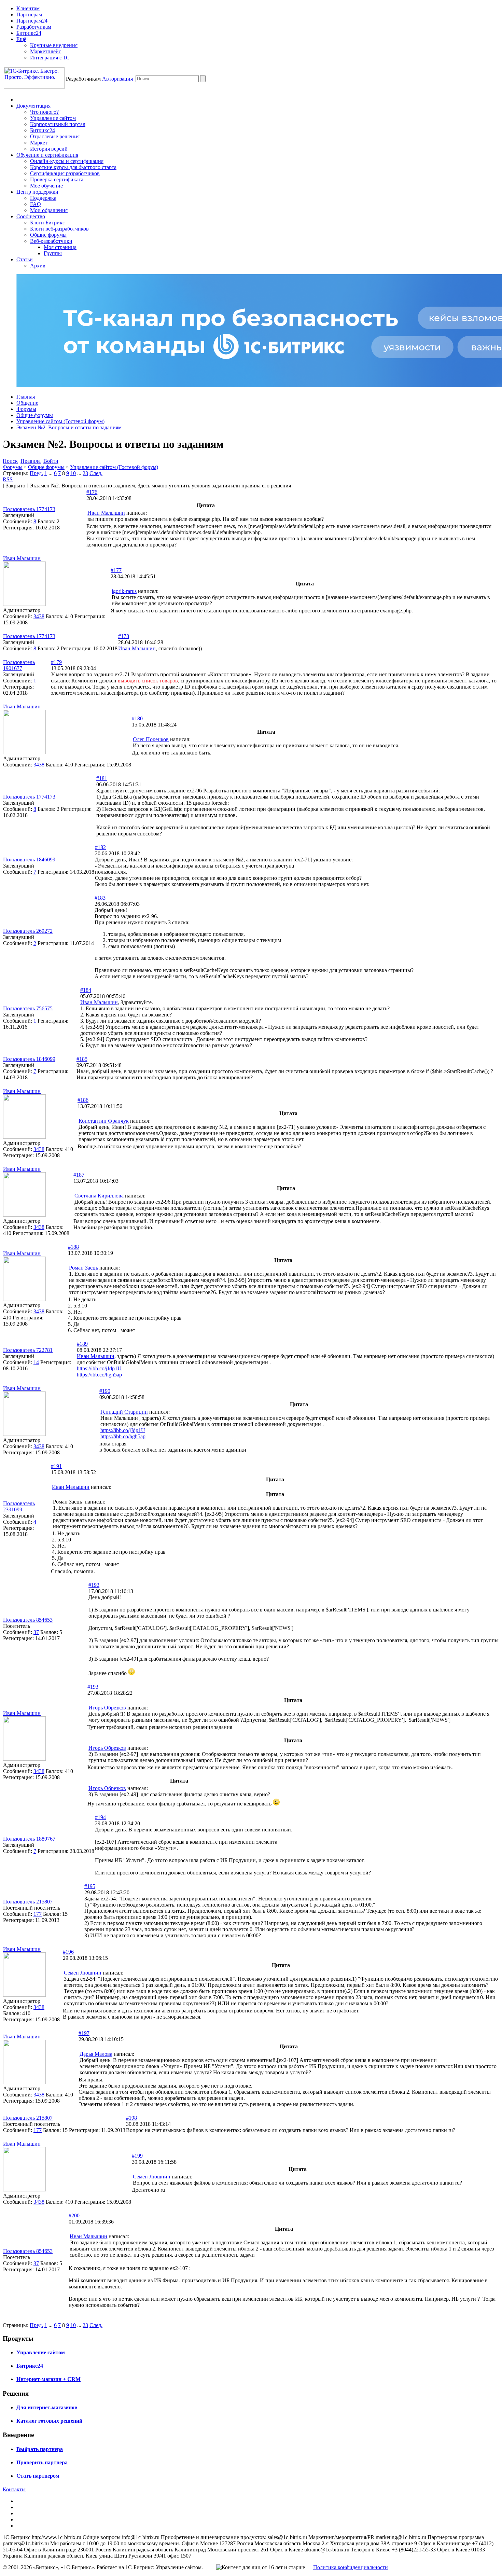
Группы (53, 253)
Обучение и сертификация (47, 155)
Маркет (39, 143)
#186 (83, 1100)
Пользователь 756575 (28, 1008)
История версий (49, 149)
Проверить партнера (42, 2462)
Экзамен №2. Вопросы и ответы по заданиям (69, 427)
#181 (102, 778)
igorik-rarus (124, 591)
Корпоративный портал (58, 124)
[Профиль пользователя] (24, 604)
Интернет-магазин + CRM (48, 2379)
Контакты (14, 2489)
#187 (79, 1175)
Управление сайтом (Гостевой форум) (60, 421)
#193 (93, 1687)
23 (85, 473)
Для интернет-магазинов (47, 2407)
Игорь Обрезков (107, 1708)
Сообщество (31, 216)
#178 (124, 636)
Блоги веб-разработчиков (59, 229)
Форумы (26, 409)
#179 (56, 662)
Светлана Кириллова (99, 1196)
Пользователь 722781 (28, 1350)
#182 (100, 847)
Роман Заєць (83, 1268)
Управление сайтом (53, 118)
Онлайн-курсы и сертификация (67, 161)
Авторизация (117, 79)
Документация (33, 106)
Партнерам (29, 15)
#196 (68, 1952)
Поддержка (43, 198)
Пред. (36, 473)
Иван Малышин (106, 513)
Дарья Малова (96, 2054)
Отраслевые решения (55, 136)
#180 (137, 718)
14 (36, 1362)
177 (38, 1914)
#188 (73, 1247)
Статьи (25, 259)
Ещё (21, 39)
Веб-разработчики (51, 241)
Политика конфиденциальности (351, 2567)
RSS (8, 479)
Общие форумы (48, 235)
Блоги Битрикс (47, 223)
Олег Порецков (151, 739)
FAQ (36, 204)
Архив (38, 266)
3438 (39, 616)
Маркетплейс (46, 51)
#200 (74, 2215)
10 (73, 473)
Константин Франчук (104, 1121)
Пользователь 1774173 (29, 509)
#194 (100, 1817)
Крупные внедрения (54, 45)
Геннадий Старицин (124, 1412)
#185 (82, 1059)
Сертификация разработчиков (65, 173)
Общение (27, 403)
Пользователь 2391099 (19, 1506)
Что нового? (44, 112)
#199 (137, 2156)
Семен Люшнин (83, 1973)
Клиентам (28, 8)
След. (96, 473)
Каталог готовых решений (49, 2421)
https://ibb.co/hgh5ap (99, 1375)
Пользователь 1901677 (19, 665)
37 (36, 1632)
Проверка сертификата (57, 179)
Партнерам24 (32, 21)
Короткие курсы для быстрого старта (73, 167)
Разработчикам (34, 27)
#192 (94, 1585)
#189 (82, 1344)
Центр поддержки (37, 192)
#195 (90, 1886)
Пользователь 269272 (28, 931)
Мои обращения (49, 210)
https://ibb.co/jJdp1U (99, 1368)
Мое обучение (46, 186)
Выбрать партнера (40, 2449)
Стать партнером (38, 2476)
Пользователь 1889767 (29, 1839)
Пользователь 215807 (28, 1902)
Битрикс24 (29, 33)
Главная (26, 397)
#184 (86, 990)
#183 (100, 898)
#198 (131, 2118)
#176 (92, 492)
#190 (105, 1391)
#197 (84, 2033)
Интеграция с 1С (50, 58)
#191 (56, 1466)
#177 (116, 570)
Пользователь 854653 (28, 1620)
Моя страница (60, 247)
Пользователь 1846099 (29, 860)
